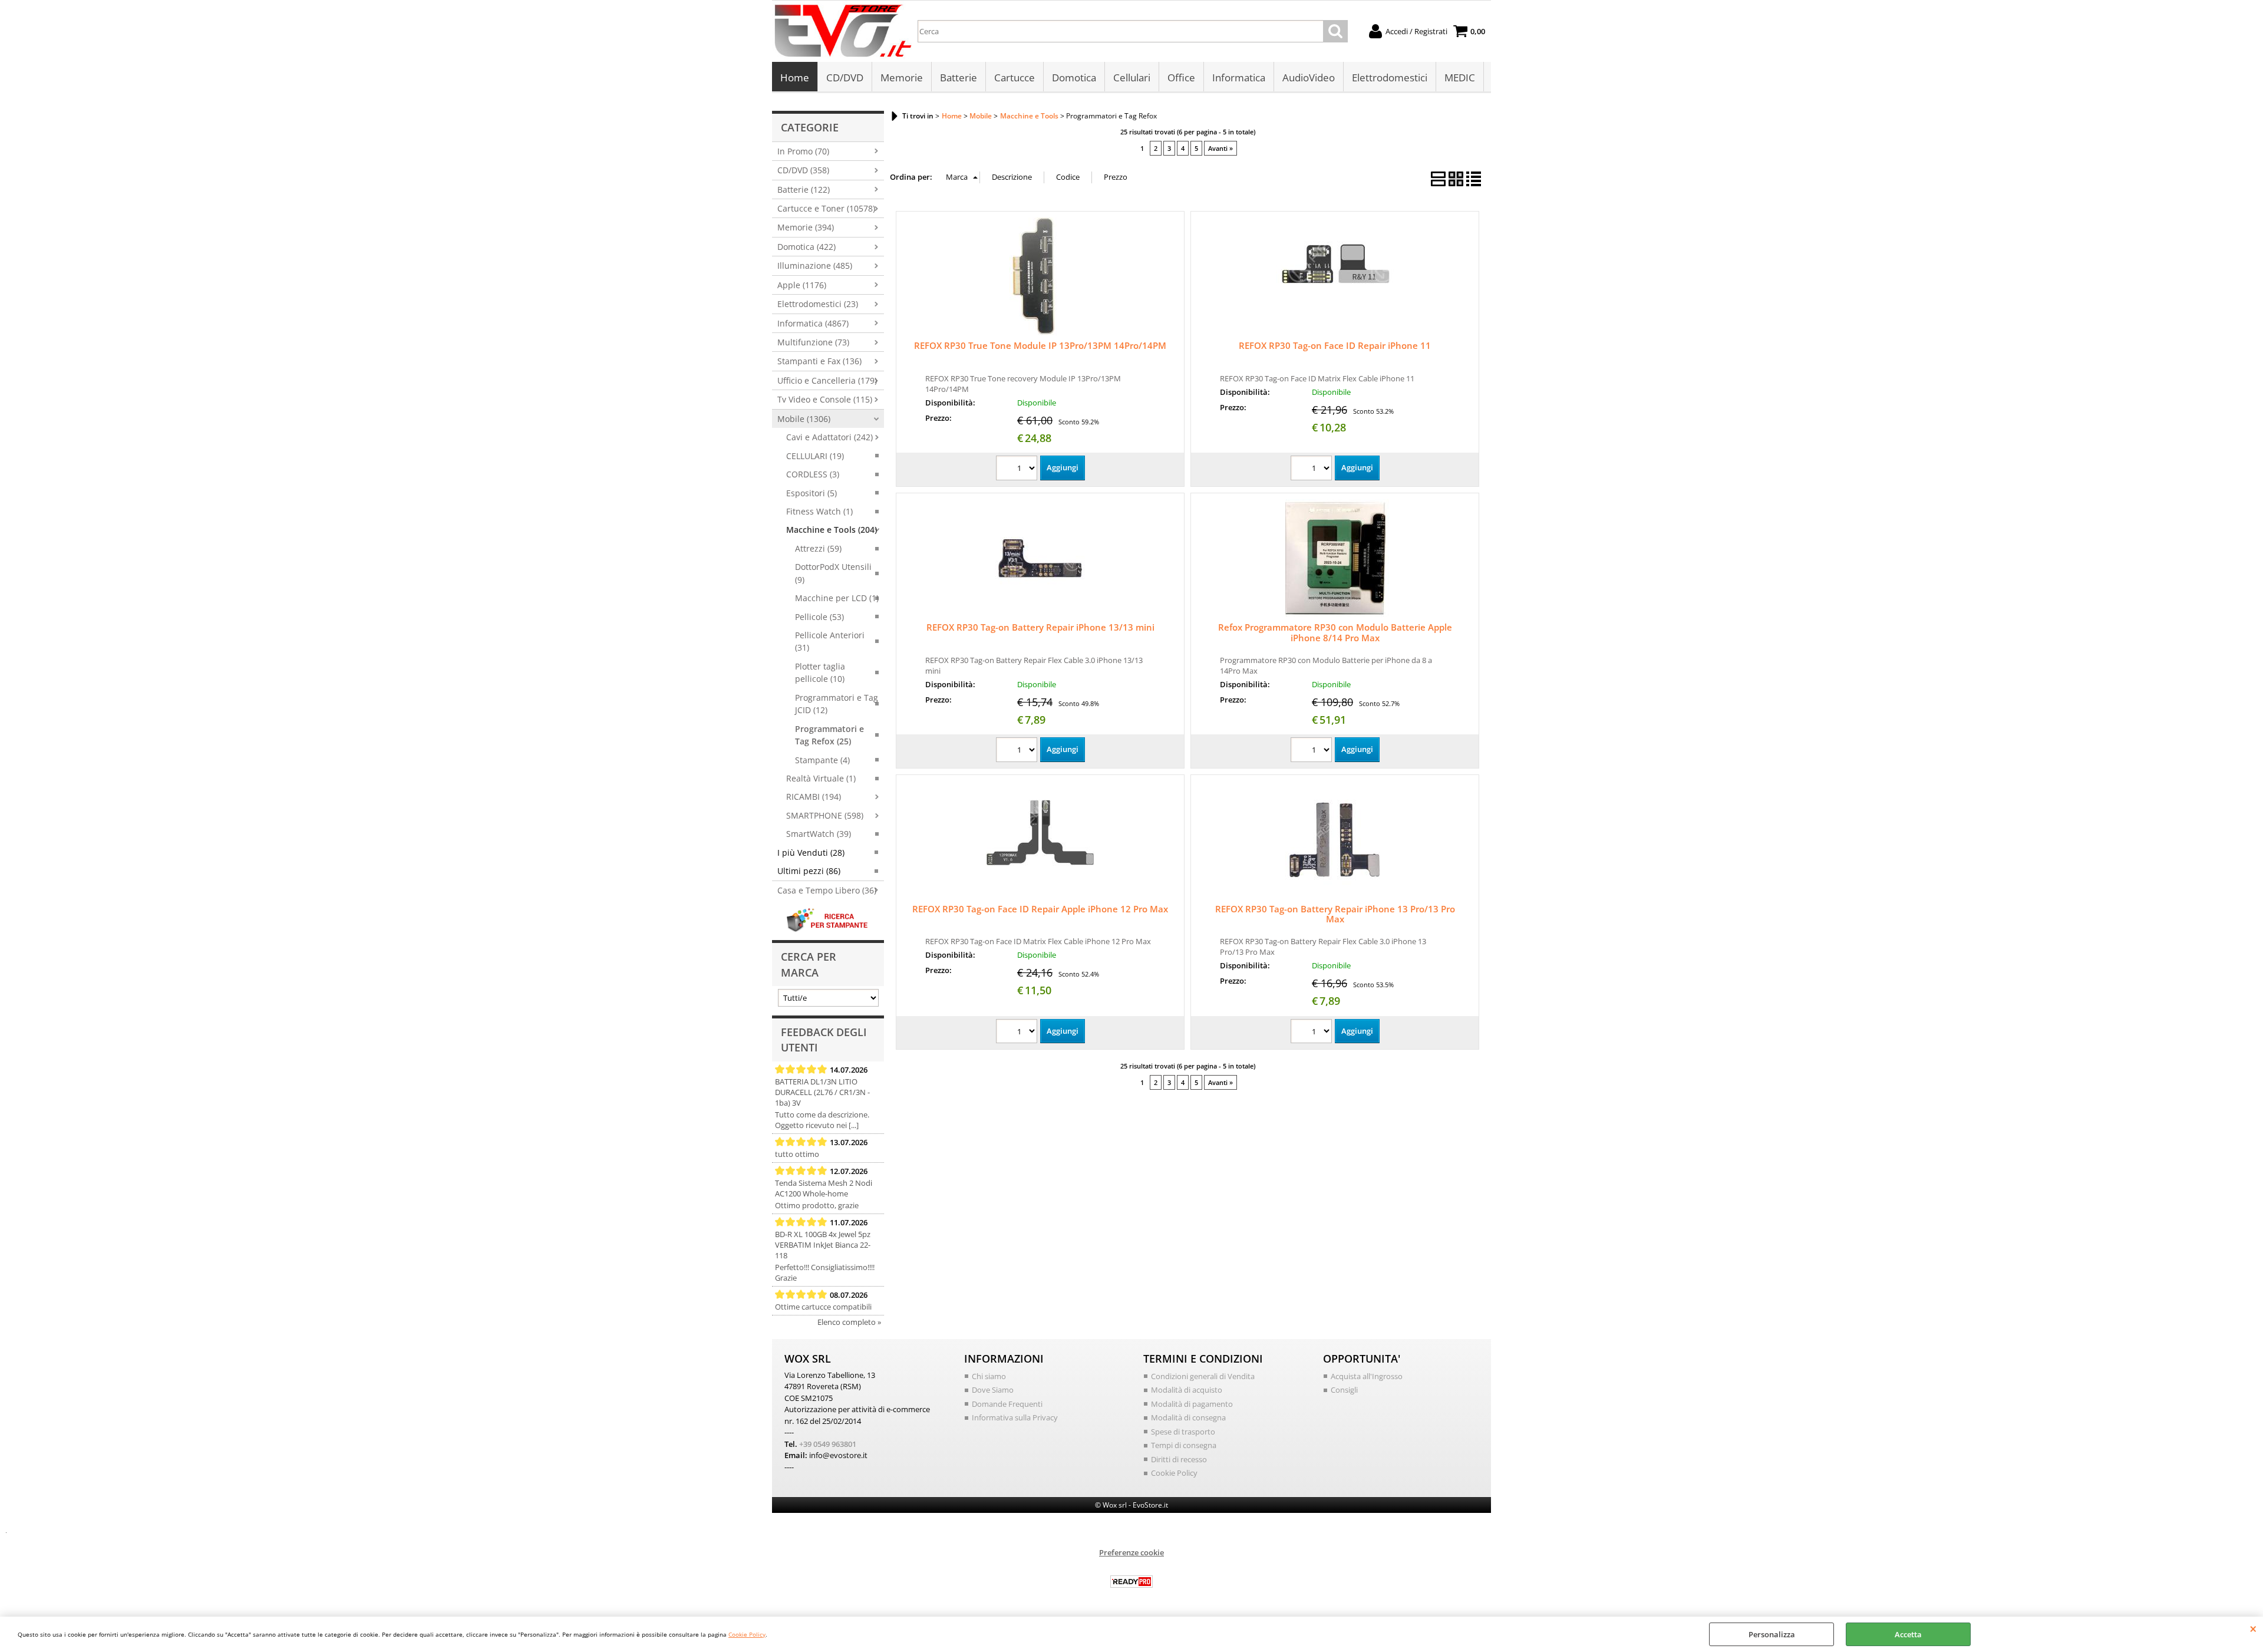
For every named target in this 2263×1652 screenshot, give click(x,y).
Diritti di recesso (1179, 1459)
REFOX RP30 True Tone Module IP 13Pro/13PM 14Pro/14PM (1040, 345)
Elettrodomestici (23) (818, 304)
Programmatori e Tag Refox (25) (829, 735)
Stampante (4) (822, 760)
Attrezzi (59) (818, 548)
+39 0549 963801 (828, 1444)
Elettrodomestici (1390, 78)
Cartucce (1015, 78)
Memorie (902, 78)
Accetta (1908, 1634)
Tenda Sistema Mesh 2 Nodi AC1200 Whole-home (824, 1188)
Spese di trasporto (1183, 1432)
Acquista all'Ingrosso (1367, 1376)
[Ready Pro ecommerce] (1131, 1582)
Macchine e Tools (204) (832, 530)
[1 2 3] (1018, 469)
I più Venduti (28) (811, 853)
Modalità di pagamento (1192, 1404)
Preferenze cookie (1131, 1552)
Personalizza (1772, 1634)
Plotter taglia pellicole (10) (820, 672)
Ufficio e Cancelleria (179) (827, 380)
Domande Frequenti (1007, 1404)
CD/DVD (845, 78)
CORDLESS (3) (813, 474)
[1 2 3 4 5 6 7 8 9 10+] (1018, 751)
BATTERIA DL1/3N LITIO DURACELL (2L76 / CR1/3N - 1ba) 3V (822, 1092)
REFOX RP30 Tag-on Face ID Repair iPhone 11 (1335, 345)
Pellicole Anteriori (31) (830, 641)
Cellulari (1132, 78)
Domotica (1074, 78)
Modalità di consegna (1188, 1417)
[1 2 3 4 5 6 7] (1313, 751)
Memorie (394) (806, 227)
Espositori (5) (811, 493)
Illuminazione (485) (815, 266)
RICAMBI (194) (814, 797)
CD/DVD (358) (803, 170)
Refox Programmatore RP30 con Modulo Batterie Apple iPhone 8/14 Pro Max (1335, 632)
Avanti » (1220, 148)
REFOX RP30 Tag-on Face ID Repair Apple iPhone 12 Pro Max (1040, 909)
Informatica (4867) (813, 323)
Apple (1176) (802, 285)
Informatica (1239, 78)
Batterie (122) (804, 189)
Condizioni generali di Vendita (1203, 1376)
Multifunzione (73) (813, 342)
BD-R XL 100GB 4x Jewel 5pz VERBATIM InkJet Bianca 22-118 (823, 1245)
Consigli (1344, 1390)
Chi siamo (989, 1376)
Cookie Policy (747, 1634)
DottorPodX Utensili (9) (833, 573)
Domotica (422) (806, 247)
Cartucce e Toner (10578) (826, 208)
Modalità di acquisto (1187, 1390)
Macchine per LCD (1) (837, 598)
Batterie (959, 78)
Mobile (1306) (804, 419)
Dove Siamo (993, 1390)
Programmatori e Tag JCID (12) (837, 704)
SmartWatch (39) (819, 834)
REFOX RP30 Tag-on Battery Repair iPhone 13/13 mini (1040, 627)
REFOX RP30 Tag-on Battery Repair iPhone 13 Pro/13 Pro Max (1335, 914)
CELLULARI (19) (815, 456)
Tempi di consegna (1184, 1445)
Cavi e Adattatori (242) (829, 437)
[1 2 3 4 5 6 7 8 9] (1313, 469)
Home (795, 78)
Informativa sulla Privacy (1015, 1417)
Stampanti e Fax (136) (819, 361)
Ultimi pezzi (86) (809, 871)
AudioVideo (1309, 78)
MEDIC (1460, 78)
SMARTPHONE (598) (825, 815)
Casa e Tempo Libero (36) (827, 890)
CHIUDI (2253, 1628)
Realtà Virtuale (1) (821, 778)
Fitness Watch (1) (819, 511)
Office (1181, 78)
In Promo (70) (803, 151)
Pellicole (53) (819, 617)
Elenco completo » (849, 1322)
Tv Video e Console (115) (825, 399)
